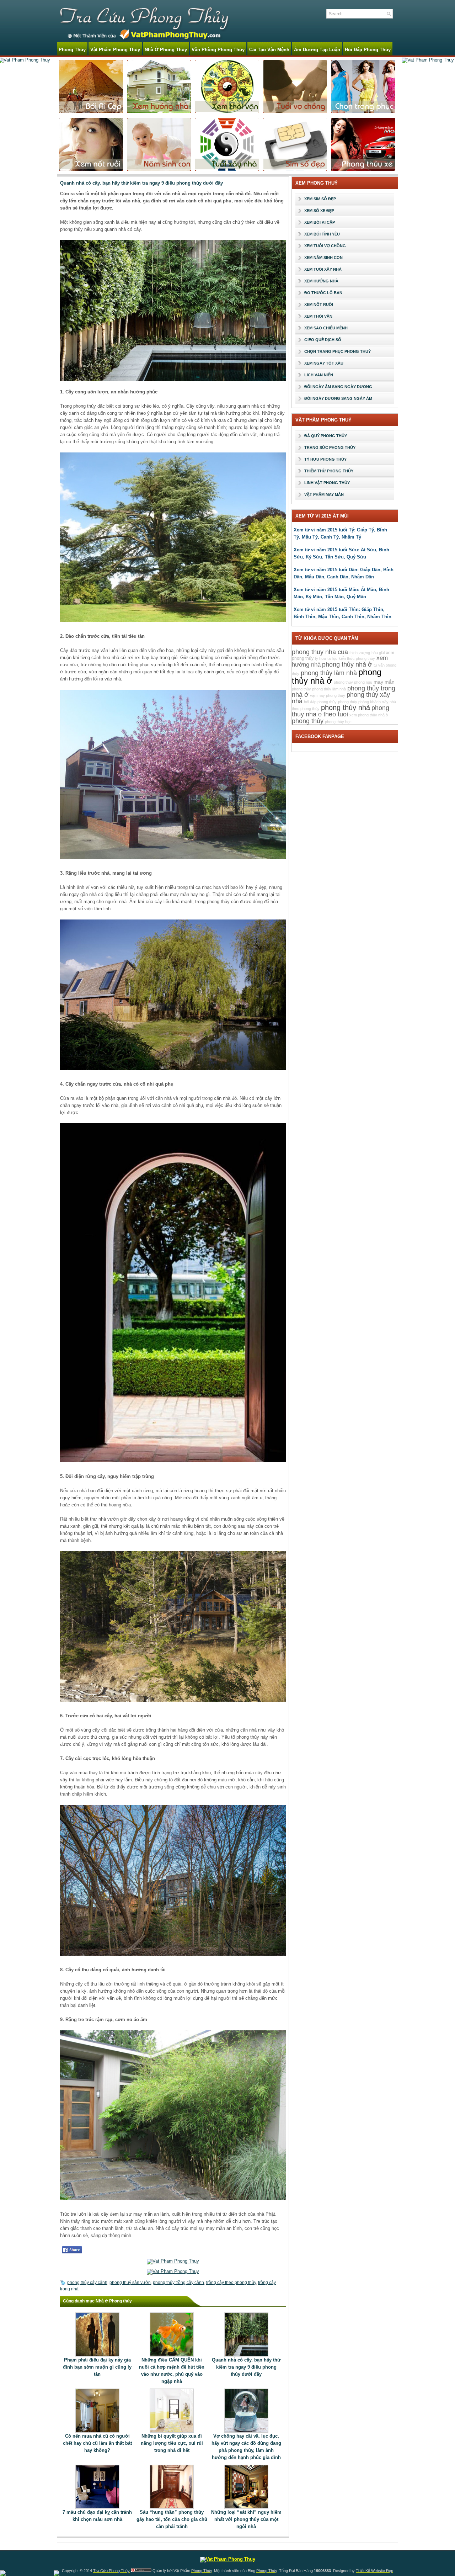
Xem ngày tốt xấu (324, 363)
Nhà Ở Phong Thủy (166, 50)
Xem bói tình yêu (322, 234)
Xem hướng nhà (321, 281)
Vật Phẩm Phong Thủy (115, 50)
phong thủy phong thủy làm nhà (319, 689)
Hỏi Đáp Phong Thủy (368, 50)
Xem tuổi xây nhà (323, 269)
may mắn (384, 682)
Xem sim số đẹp (320, 199)
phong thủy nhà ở (347, 664)
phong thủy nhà (346, 707)
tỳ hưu (320, 658)
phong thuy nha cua (320, 652)
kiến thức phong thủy (357, 658)
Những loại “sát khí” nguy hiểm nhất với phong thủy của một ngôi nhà (246, 2519)
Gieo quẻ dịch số (323, 340)
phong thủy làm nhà (329, 673)
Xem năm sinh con (323, 258)
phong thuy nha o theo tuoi (341, 711)
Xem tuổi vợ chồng (325, 246)
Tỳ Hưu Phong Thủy (325, 459)
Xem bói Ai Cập (320, 222)
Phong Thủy (72, 50)
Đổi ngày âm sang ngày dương (338, 387)
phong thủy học (338, 722)
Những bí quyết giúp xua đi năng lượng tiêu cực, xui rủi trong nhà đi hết (172, 2443)
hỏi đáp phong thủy (320, 702)
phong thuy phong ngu (353, 682)
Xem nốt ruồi (319, 304)
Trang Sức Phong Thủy (330, 447)
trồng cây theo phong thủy (231, 2283)
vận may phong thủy (328, 695)
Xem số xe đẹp (319, 211)
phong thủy (308, 721)
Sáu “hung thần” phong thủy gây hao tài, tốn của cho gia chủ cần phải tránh (172, 2519)
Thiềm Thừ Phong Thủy (329, 471)
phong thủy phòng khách (359, 702)
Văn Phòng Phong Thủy (218, 50)
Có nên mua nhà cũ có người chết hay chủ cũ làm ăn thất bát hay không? (97, 2443)
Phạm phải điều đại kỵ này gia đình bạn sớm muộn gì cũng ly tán (97, 2367)
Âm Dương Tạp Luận (317, 50)
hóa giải (378, 653)
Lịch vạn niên (319, 375)
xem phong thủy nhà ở (369, 715)
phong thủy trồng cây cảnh (178, 2283)
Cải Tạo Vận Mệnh (269, 50)
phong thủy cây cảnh (87, 2283)
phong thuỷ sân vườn (130, 2283)
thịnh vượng (360, 653)
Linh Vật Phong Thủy (327, 483)
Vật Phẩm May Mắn (324, 494)
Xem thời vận (318, 316)
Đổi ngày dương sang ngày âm (338, 398)
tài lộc (332, 658)
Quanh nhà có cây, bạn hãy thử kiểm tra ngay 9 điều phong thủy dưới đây (246, 2367)
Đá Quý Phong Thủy (326, 436)
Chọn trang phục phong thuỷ (338, 351)
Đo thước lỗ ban (323, 293)
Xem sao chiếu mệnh (326, 328)
